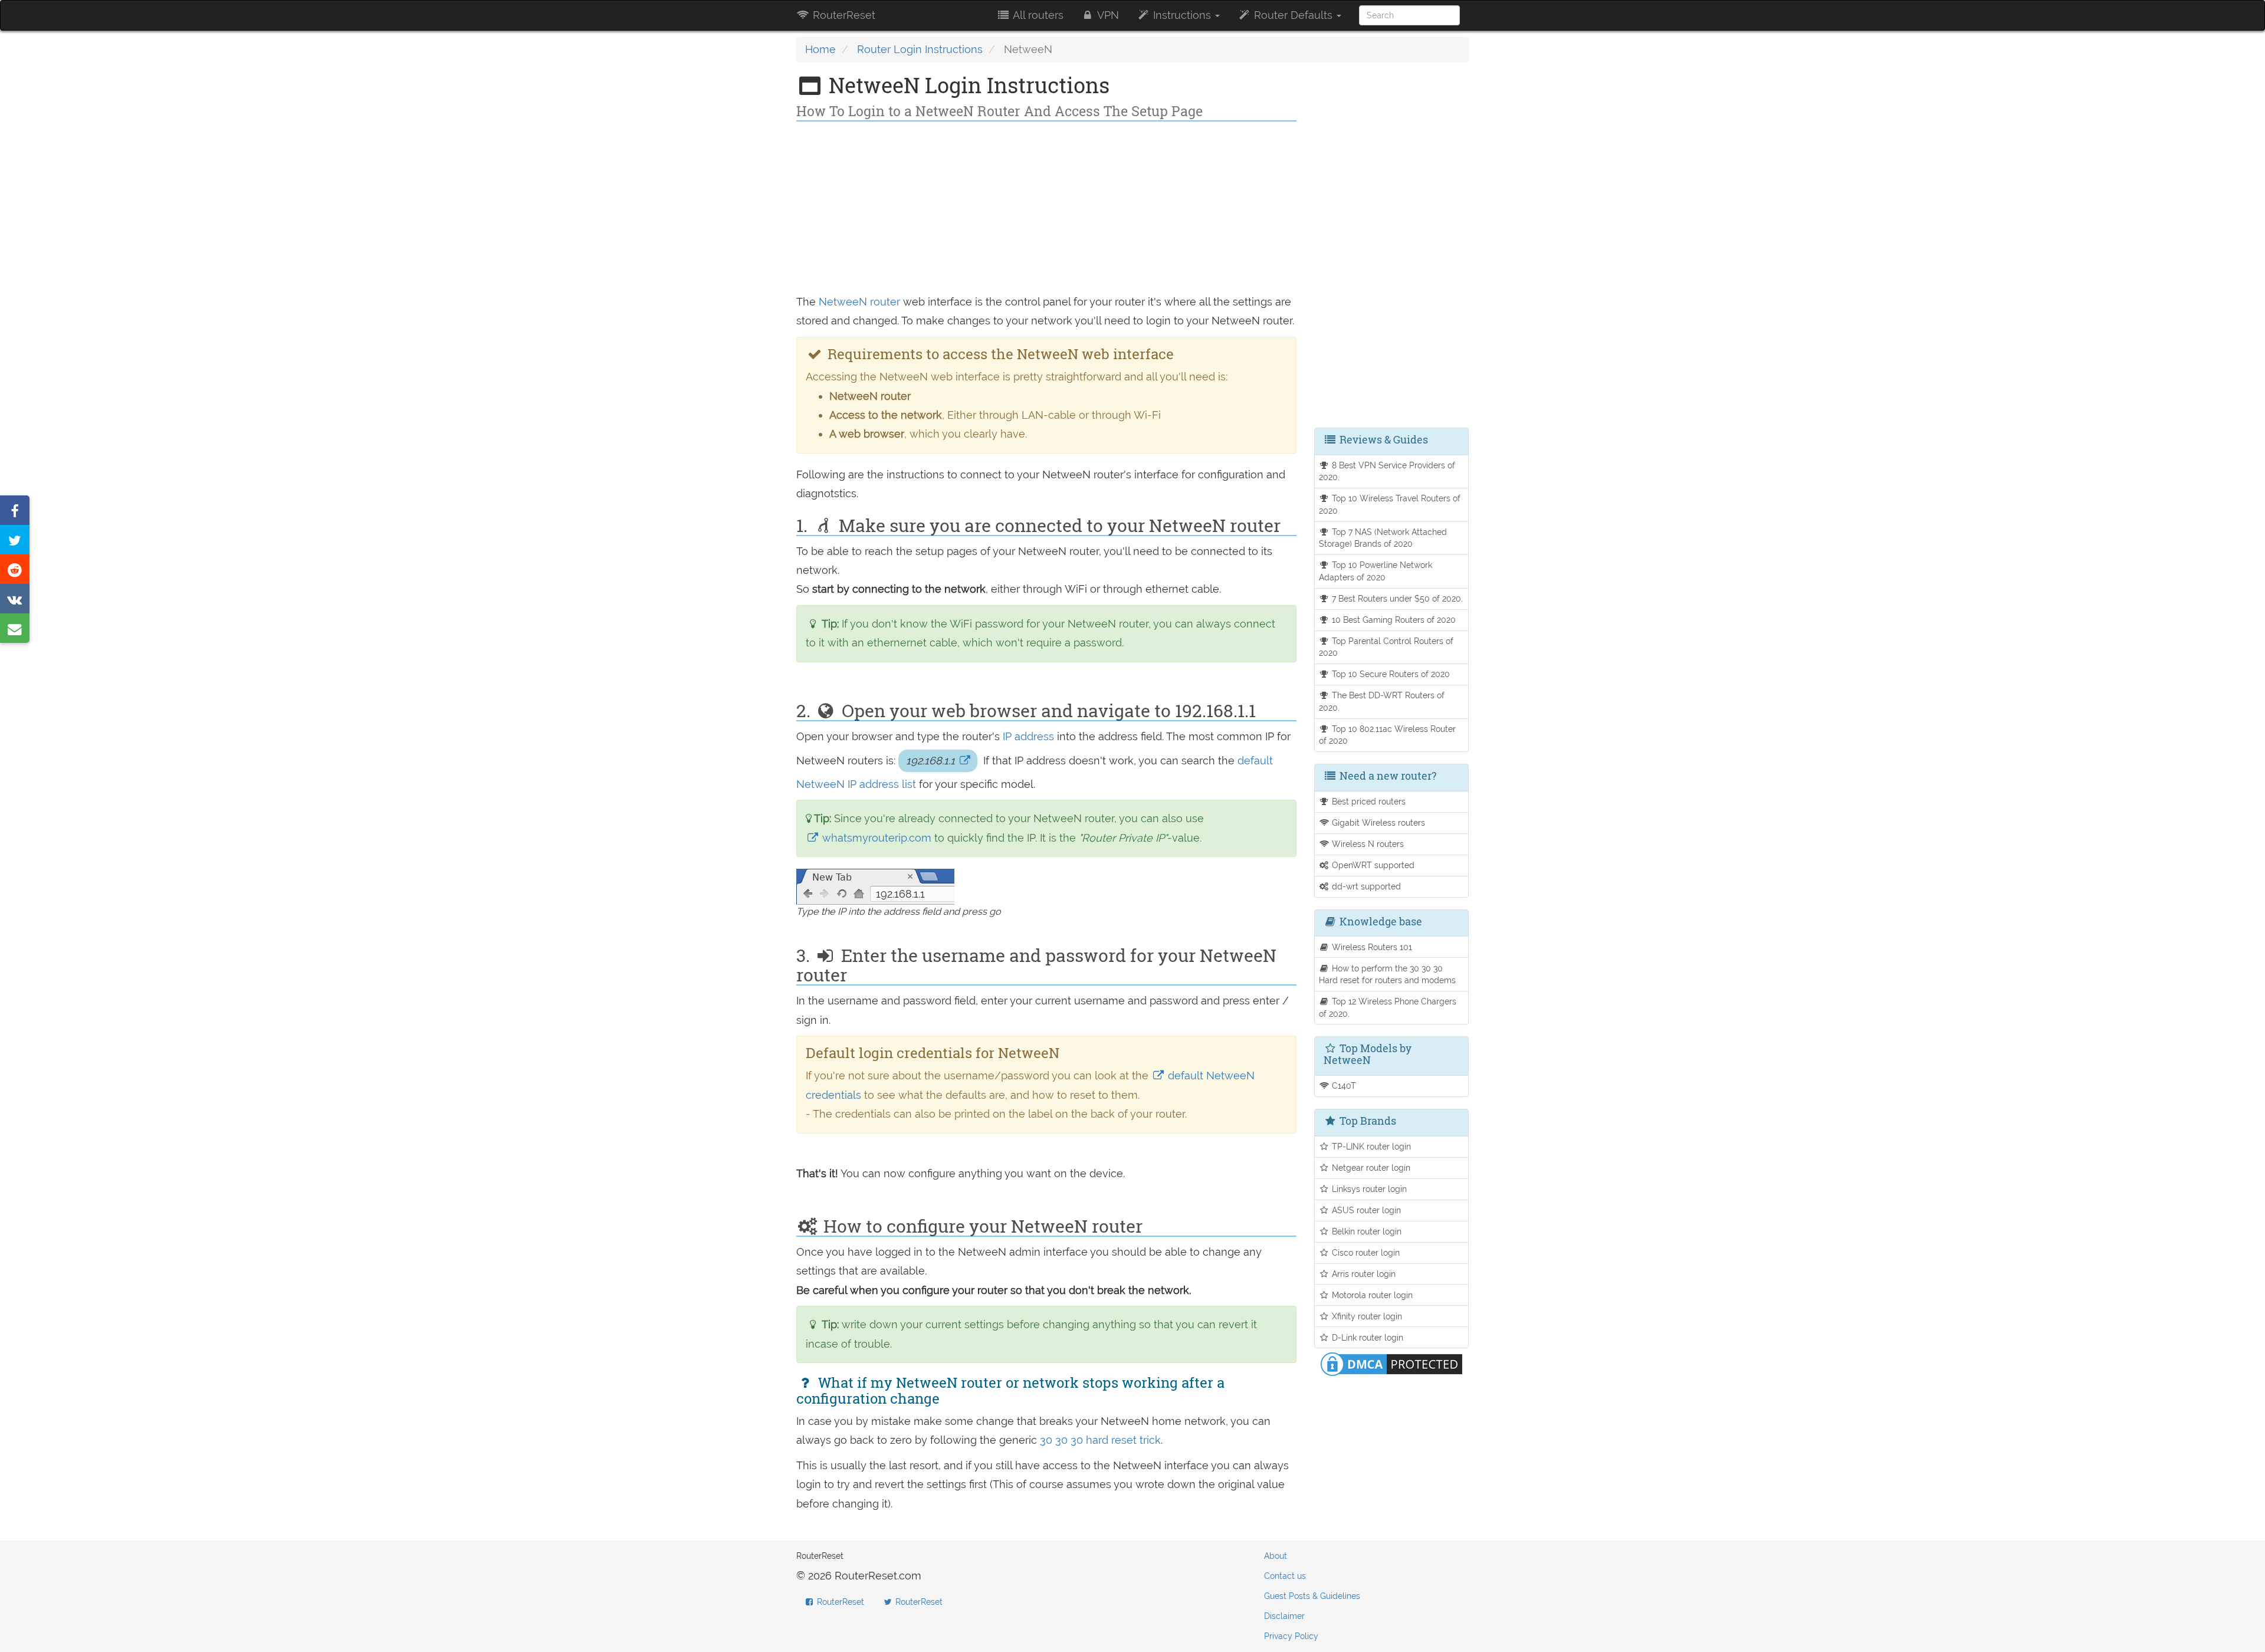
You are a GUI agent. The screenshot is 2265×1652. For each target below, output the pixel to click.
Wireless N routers (1367, 844)
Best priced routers (1368, 801)
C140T (1343, 1086)
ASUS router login (1365, 1210)
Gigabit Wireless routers (1377, 822)
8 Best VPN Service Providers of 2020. (1387, 471)
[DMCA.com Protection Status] (1391, 1363)
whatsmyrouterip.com (877, 838)
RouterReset (843, 15)
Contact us (1285, 1576)
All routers (1037, 15)
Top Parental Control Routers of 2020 (1386, 647)
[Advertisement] (1046, 210)
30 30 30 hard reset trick (1100, 1440)
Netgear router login (1370, 1167)
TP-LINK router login (1370, 1146)
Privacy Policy (1291, 1636)
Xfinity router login (1366, 1316)
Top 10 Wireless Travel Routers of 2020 (1390, 504)
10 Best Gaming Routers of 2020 (1393, 620)
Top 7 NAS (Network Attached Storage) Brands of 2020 (1383, 538)
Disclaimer (1284, 1616)
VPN (1107, 15)
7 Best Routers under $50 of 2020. (1396, 598)
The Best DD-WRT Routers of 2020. (1382, 701)
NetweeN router (859, 302)
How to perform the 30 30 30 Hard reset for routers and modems (1387, 974)
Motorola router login (1371, 1295)
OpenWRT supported (1372, 865)
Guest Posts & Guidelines (1312, 1596)
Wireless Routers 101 (1371, 947)
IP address (1028, 736)
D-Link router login (1366, 1337)
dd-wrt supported (1365, 886)
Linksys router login (1368, 1189)
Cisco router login (1365, 1252)
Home (820, 49)
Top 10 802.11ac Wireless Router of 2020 (1388, 735)
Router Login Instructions (920, 49)
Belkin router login (1365, 1231)
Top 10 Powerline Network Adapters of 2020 (1376, 571)
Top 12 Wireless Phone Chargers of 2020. (1388, 1007)
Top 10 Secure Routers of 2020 (1390, 674)
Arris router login (1363, 1274)
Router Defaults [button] (1293, 15)
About (1276, 1556)
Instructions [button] (1182, 15)
